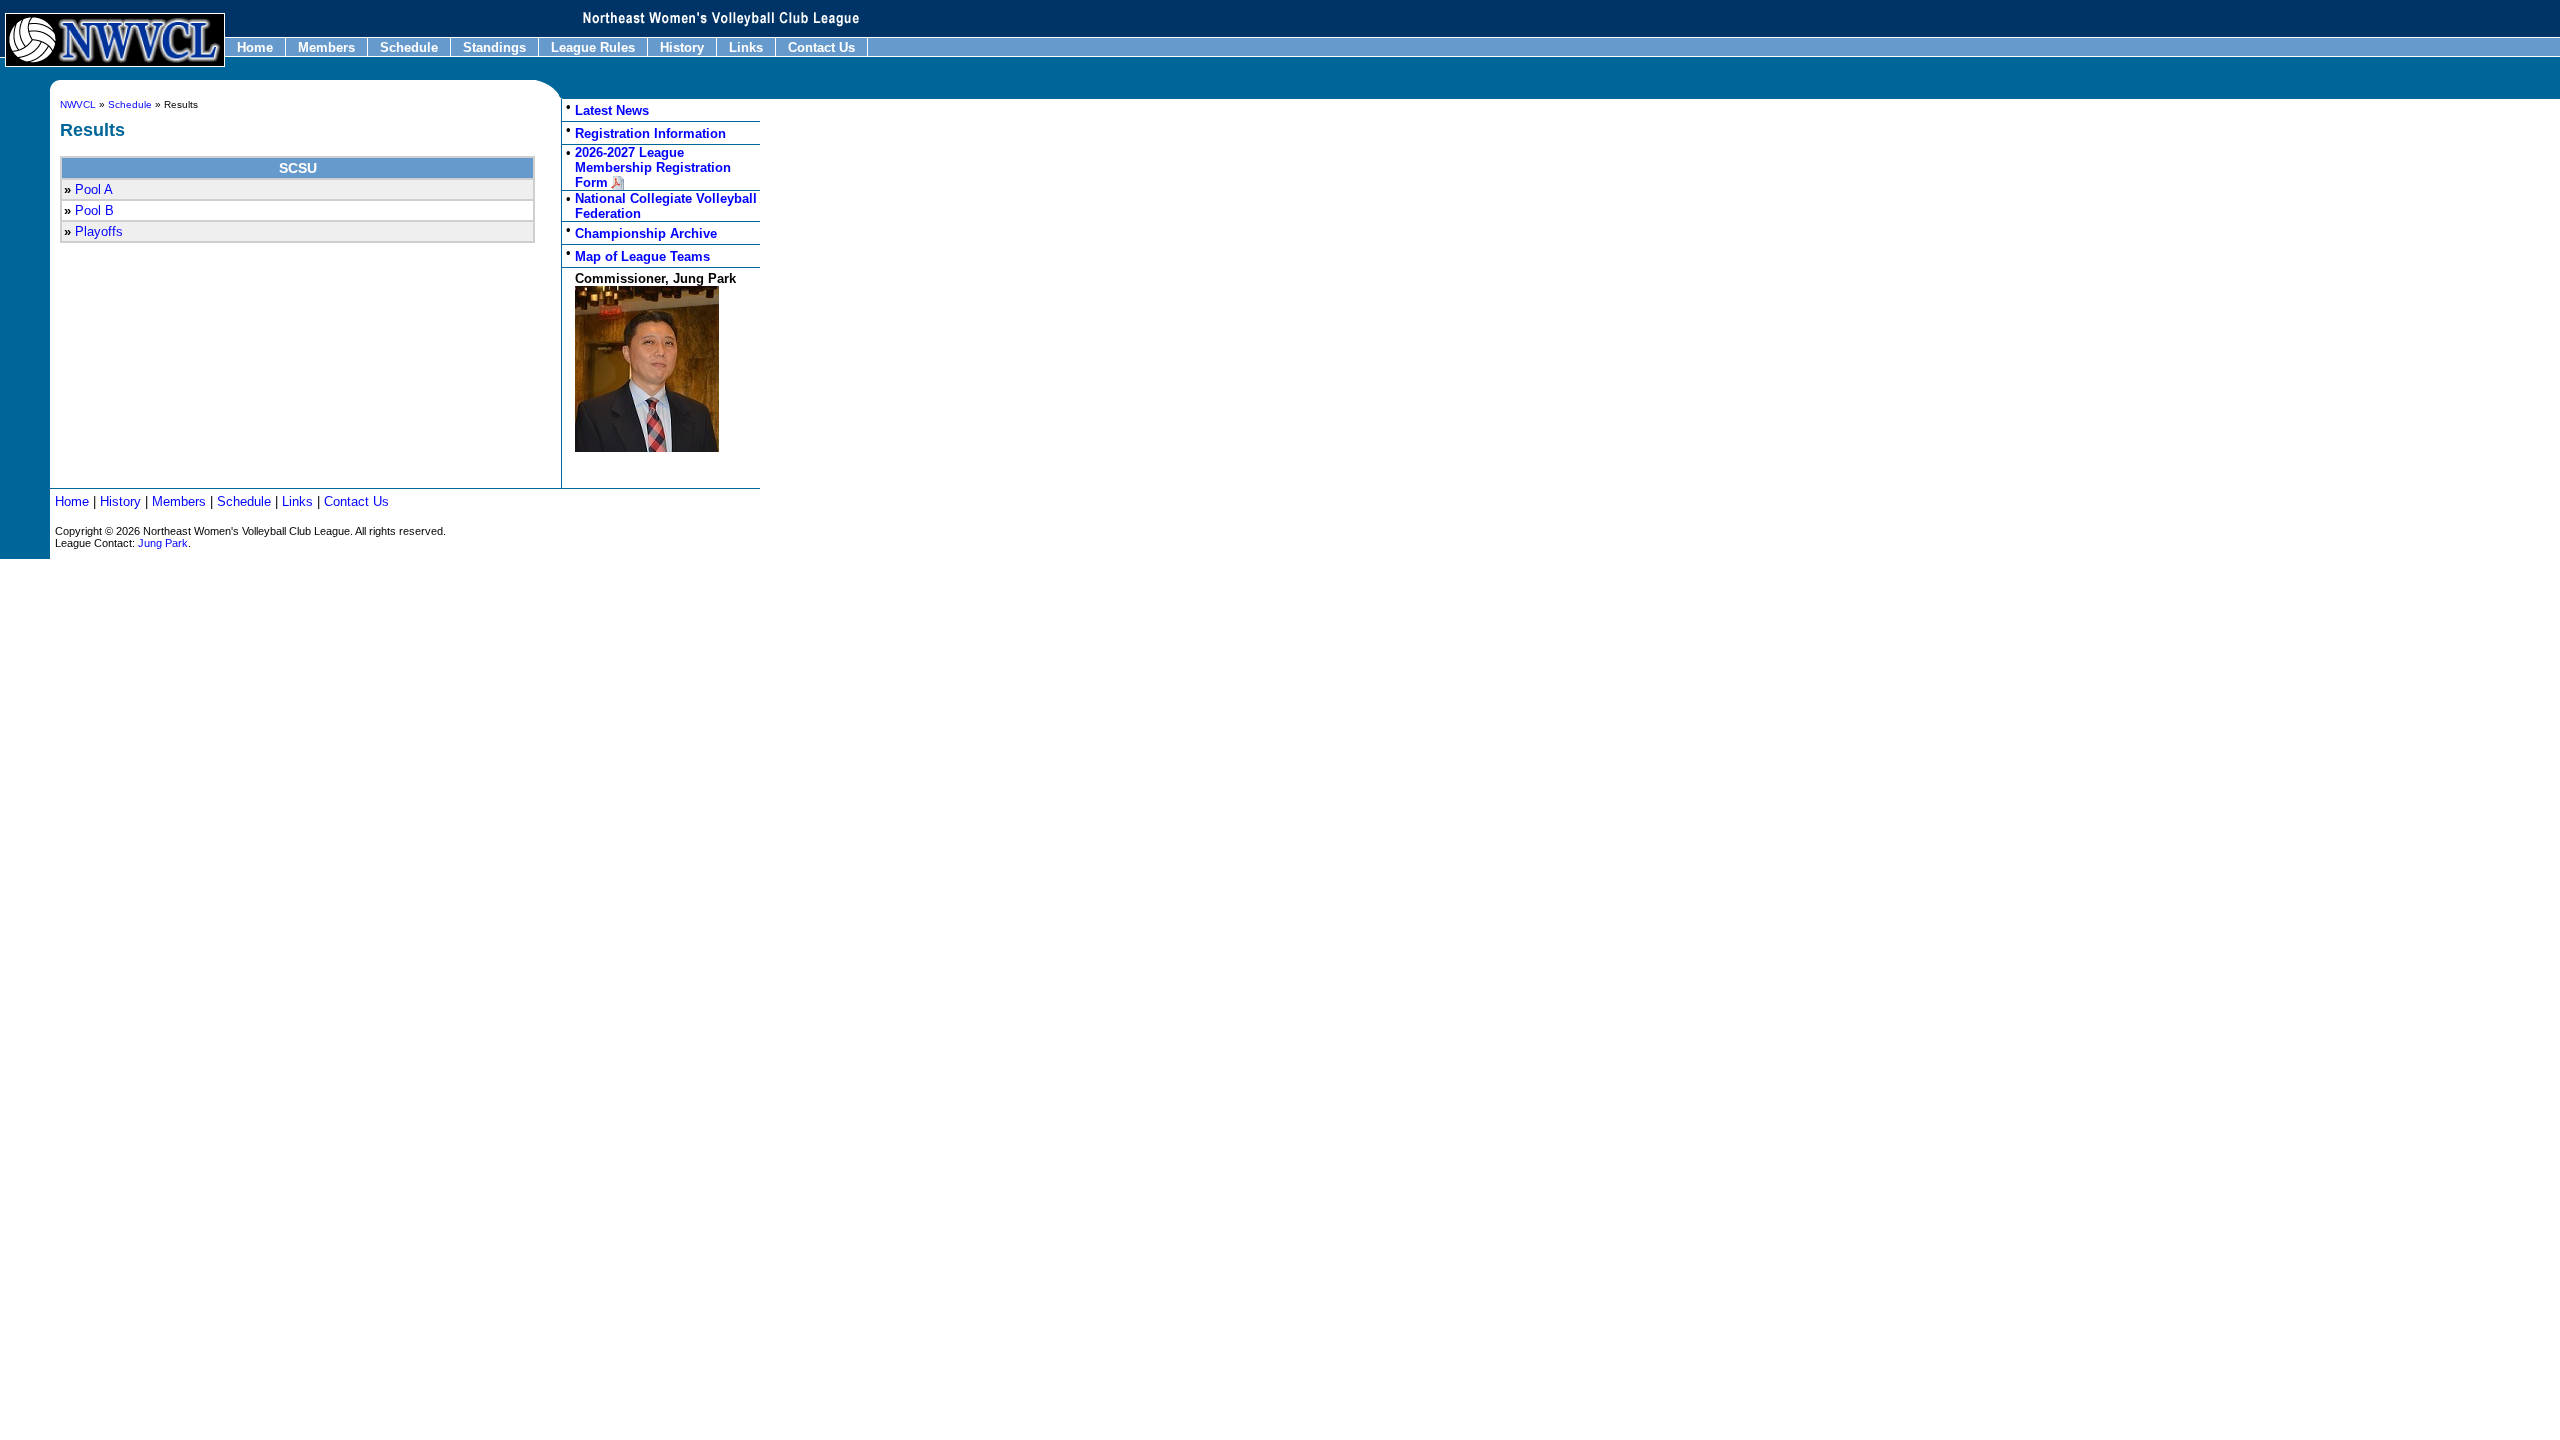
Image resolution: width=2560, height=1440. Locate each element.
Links (746, 47)
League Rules (593, 47)
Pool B (94, 210)
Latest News (612, 110)
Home (255, 47)
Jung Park (163, 543)
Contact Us (821, 47)
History (682, 47)
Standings (494, 47)
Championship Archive (646, 233)
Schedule (409, 47)
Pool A (94, 189)
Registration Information (650, 133)
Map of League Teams (642, 256)
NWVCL (78, 104)
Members (326, 47)
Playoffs (99, 231)
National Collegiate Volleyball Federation (666, 206)
